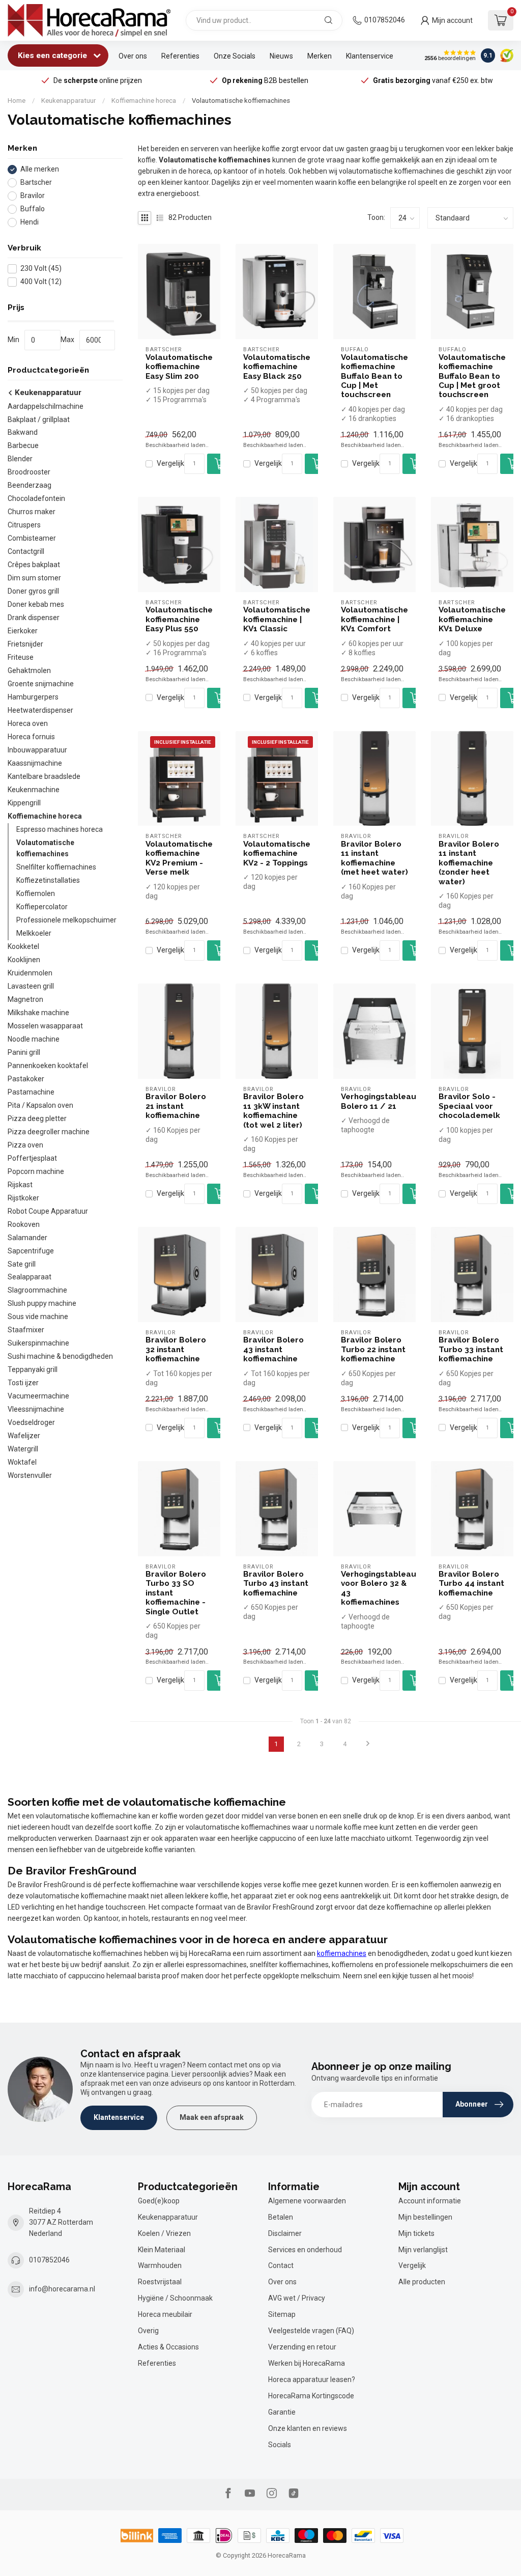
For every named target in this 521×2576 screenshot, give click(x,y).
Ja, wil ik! (365, 1309)
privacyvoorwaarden (335, 1340)
